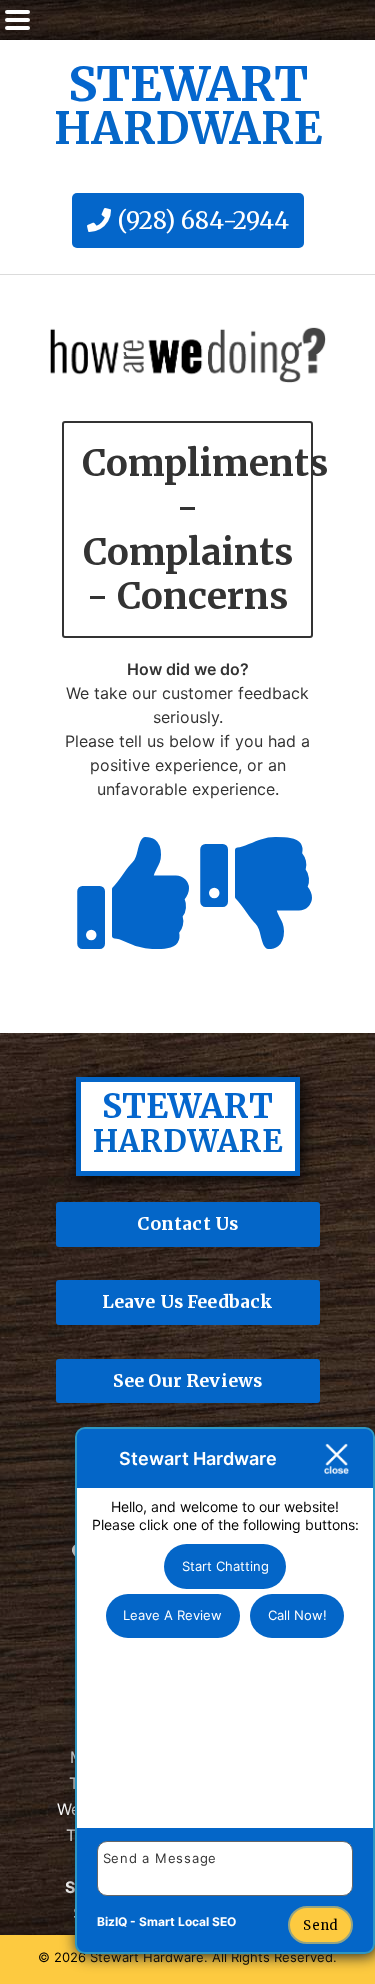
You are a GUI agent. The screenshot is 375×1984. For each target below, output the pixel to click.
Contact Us (188, 1224)
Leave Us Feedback (188, 1302)
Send (320, 1925)
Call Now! (297, 1615)
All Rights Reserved (272, 1957)
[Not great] (249, 929)
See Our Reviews (188, 1381)
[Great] (126, 929)
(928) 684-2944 (200, 220)
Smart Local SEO (187, 1921)
